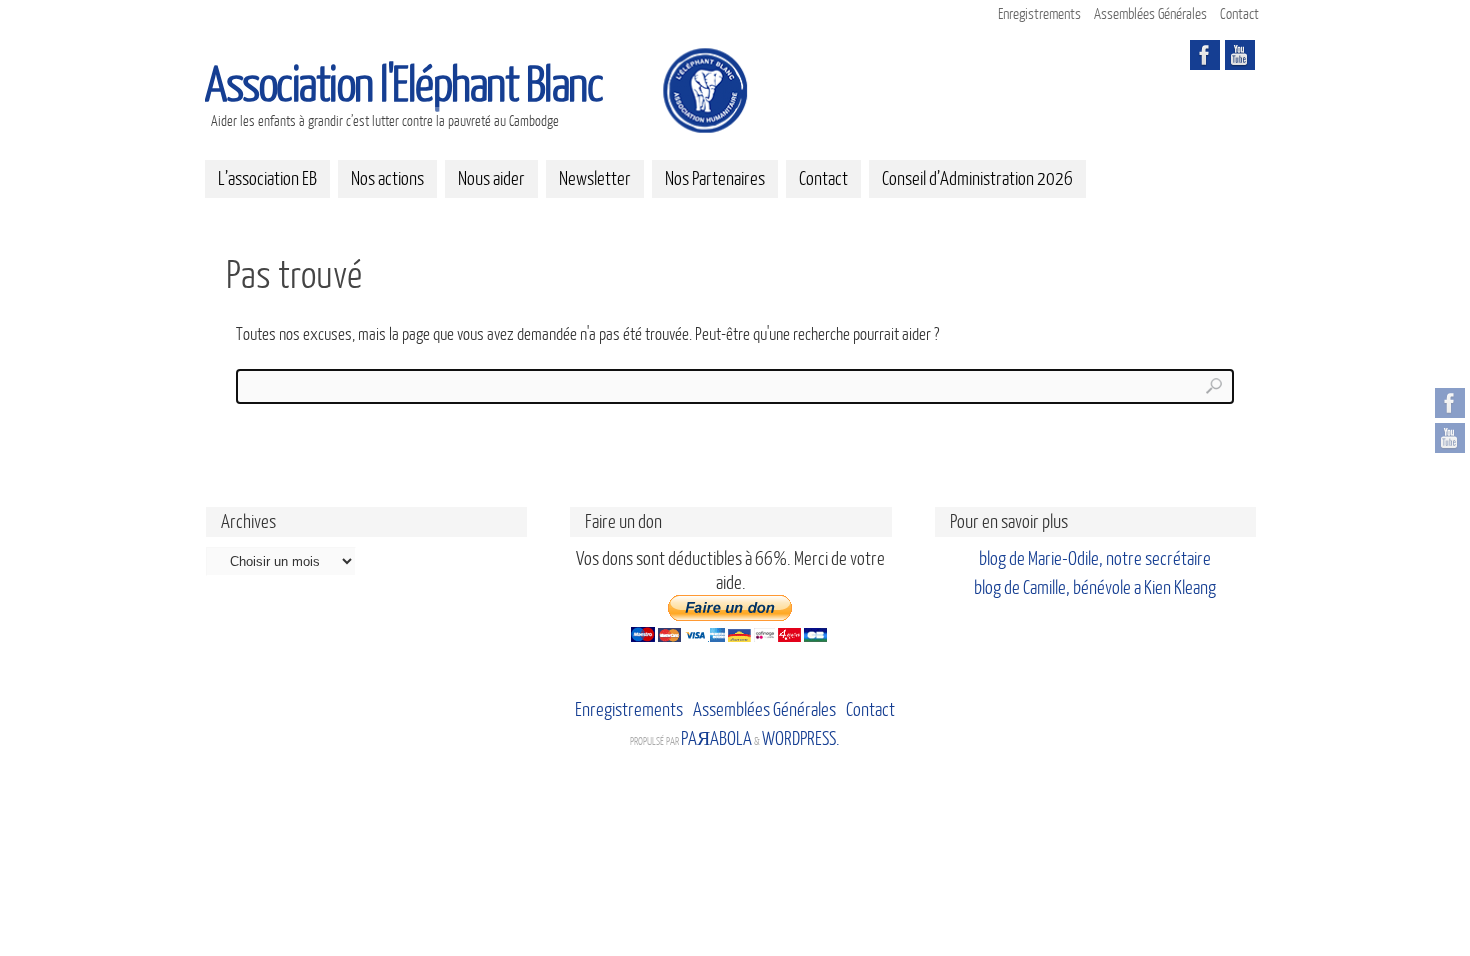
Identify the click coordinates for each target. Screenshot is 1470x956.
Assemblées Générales (1150, 14)
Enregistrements (1039, 14)
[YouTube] (1450, 438)
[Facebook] (1450, 403)
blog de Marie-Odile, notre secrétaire (1095, 559)
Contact (1239, 14)
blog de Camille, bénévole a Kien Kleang (1095, 588)
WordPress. (801, 739)
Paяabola (716, 739)
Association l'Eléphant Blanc (403, 86)
